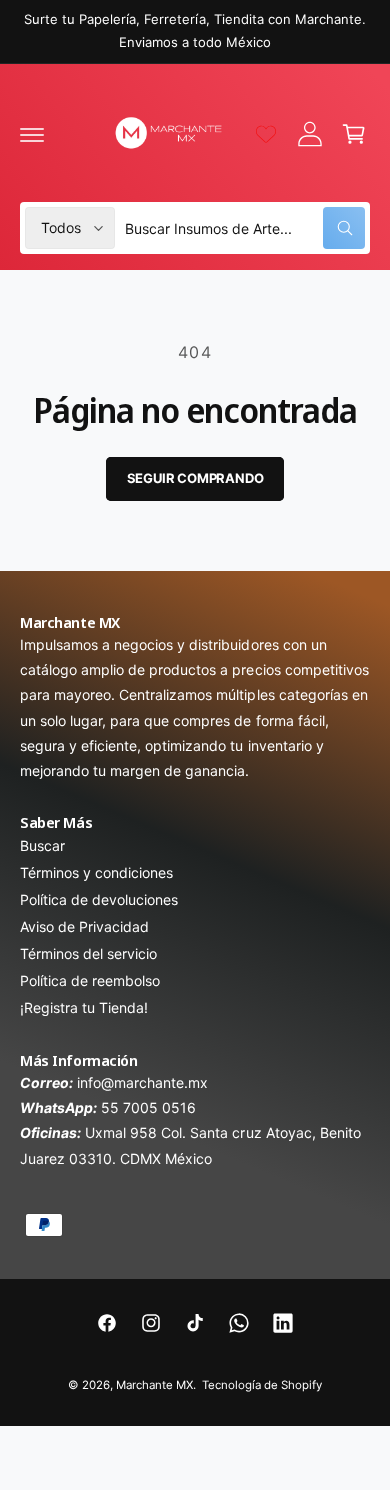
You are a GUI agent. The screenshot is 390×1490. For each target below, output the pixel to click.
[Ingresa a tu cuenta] (310, 134)
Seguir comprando (195, 478)
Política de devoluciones (99, 899)
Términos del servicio (88, 953)
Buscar (42, 845)
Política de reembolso (90, 980)
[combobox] (245, 228)
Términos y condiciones (96, 872)
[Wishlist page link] (266, 134)
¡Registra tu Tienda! (84, 1007)
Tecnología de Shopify (262, 1385)
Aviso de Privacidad (84, 926)
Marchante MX (154, 1385)
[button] (32, 134)
